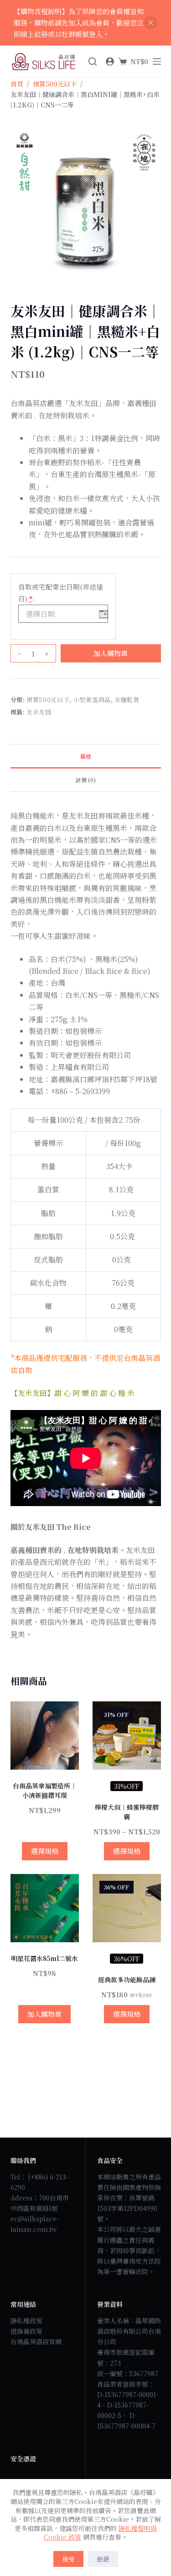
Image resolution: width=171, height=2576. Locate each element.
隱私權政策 (26, 2321)
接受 (68, 2559)
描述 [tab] (86, 756)
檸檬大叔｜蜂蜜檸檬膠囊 (127, 1812)
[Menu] (157, 61)
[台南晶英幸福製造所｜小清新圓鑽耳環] (45, 1736)
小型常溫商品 (92, 700)
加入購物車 (111, 653)
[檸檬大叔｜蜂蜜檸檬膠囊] (127, 1736)
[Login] (110, 61)
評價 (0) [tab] (86, 780)
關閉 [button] (150, 23)
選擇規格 (45, 1851)
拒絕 (103, 2559)
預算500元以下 (48, 700)
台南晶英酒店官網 (36, 2342)
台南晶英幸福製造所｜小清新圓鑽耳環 (45, 1790)
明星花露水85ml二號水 (44, 1958)
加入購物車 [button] (44, 2014)
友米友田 (39, 712)
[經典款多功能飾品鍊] (127, 1908)
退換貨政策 (26, 2331)
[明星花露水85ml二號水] (45, 1908)
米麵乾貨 (127, 700)
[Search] (93, 61)
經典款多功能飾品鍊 (127, 1980)
